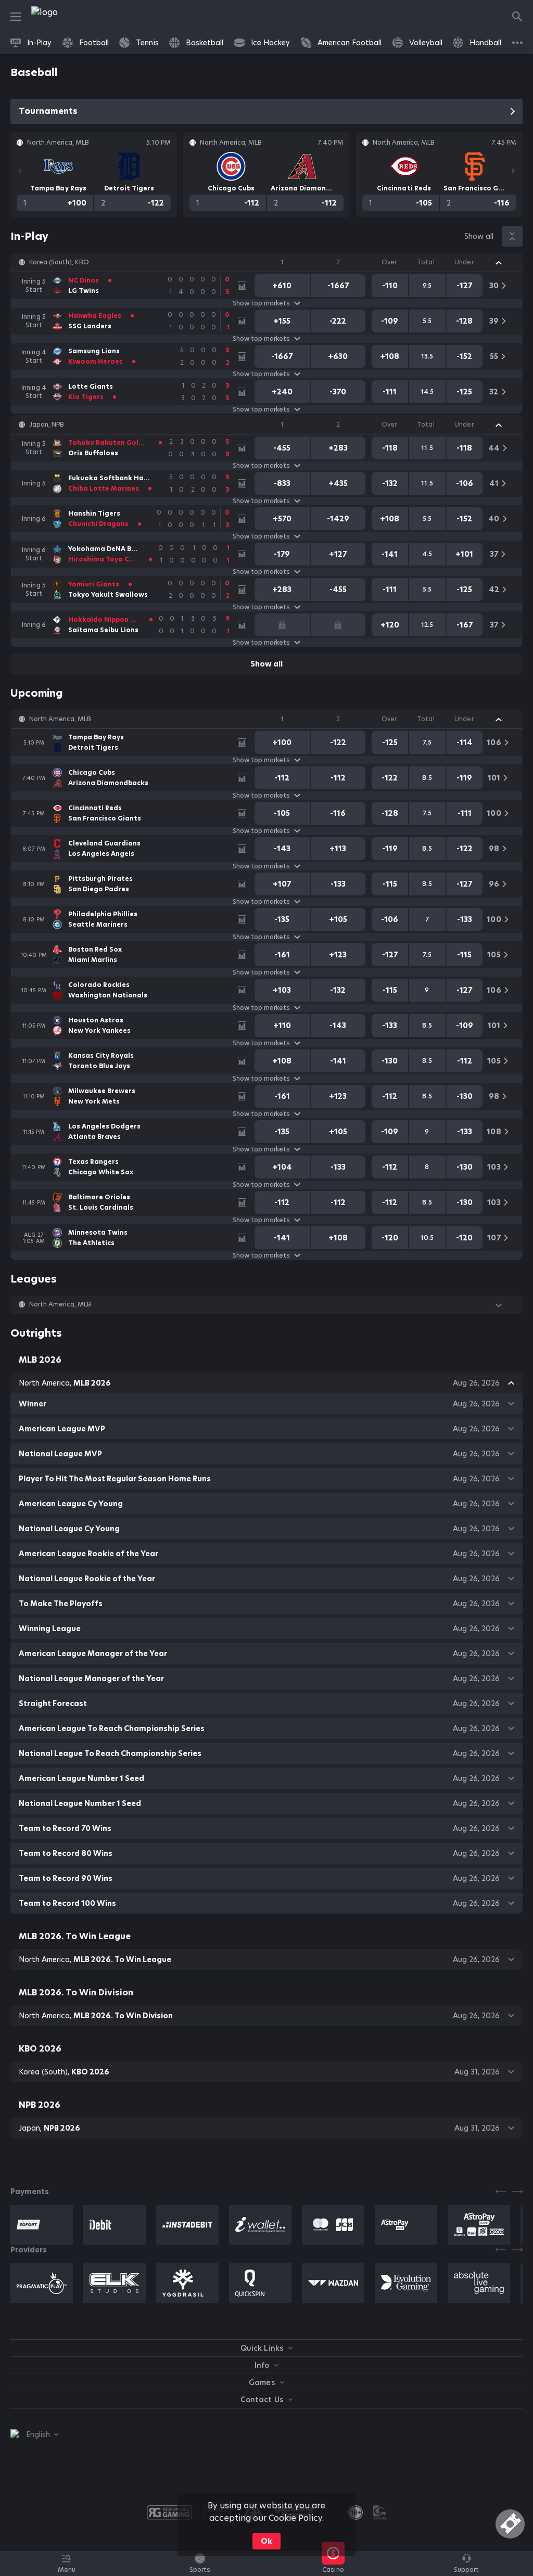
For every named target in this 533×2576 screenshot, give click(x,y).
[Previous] (20, 171)
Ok (266, 2541)
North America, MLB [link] (60, 719)
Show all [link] (479, 236)
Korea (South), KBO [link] (59, 262)
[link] (68, 17)
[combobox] (34, 2434)
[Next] (513, 171)
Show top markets (261, 303)
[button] (266, 262)
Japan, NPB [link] (47, 425)
